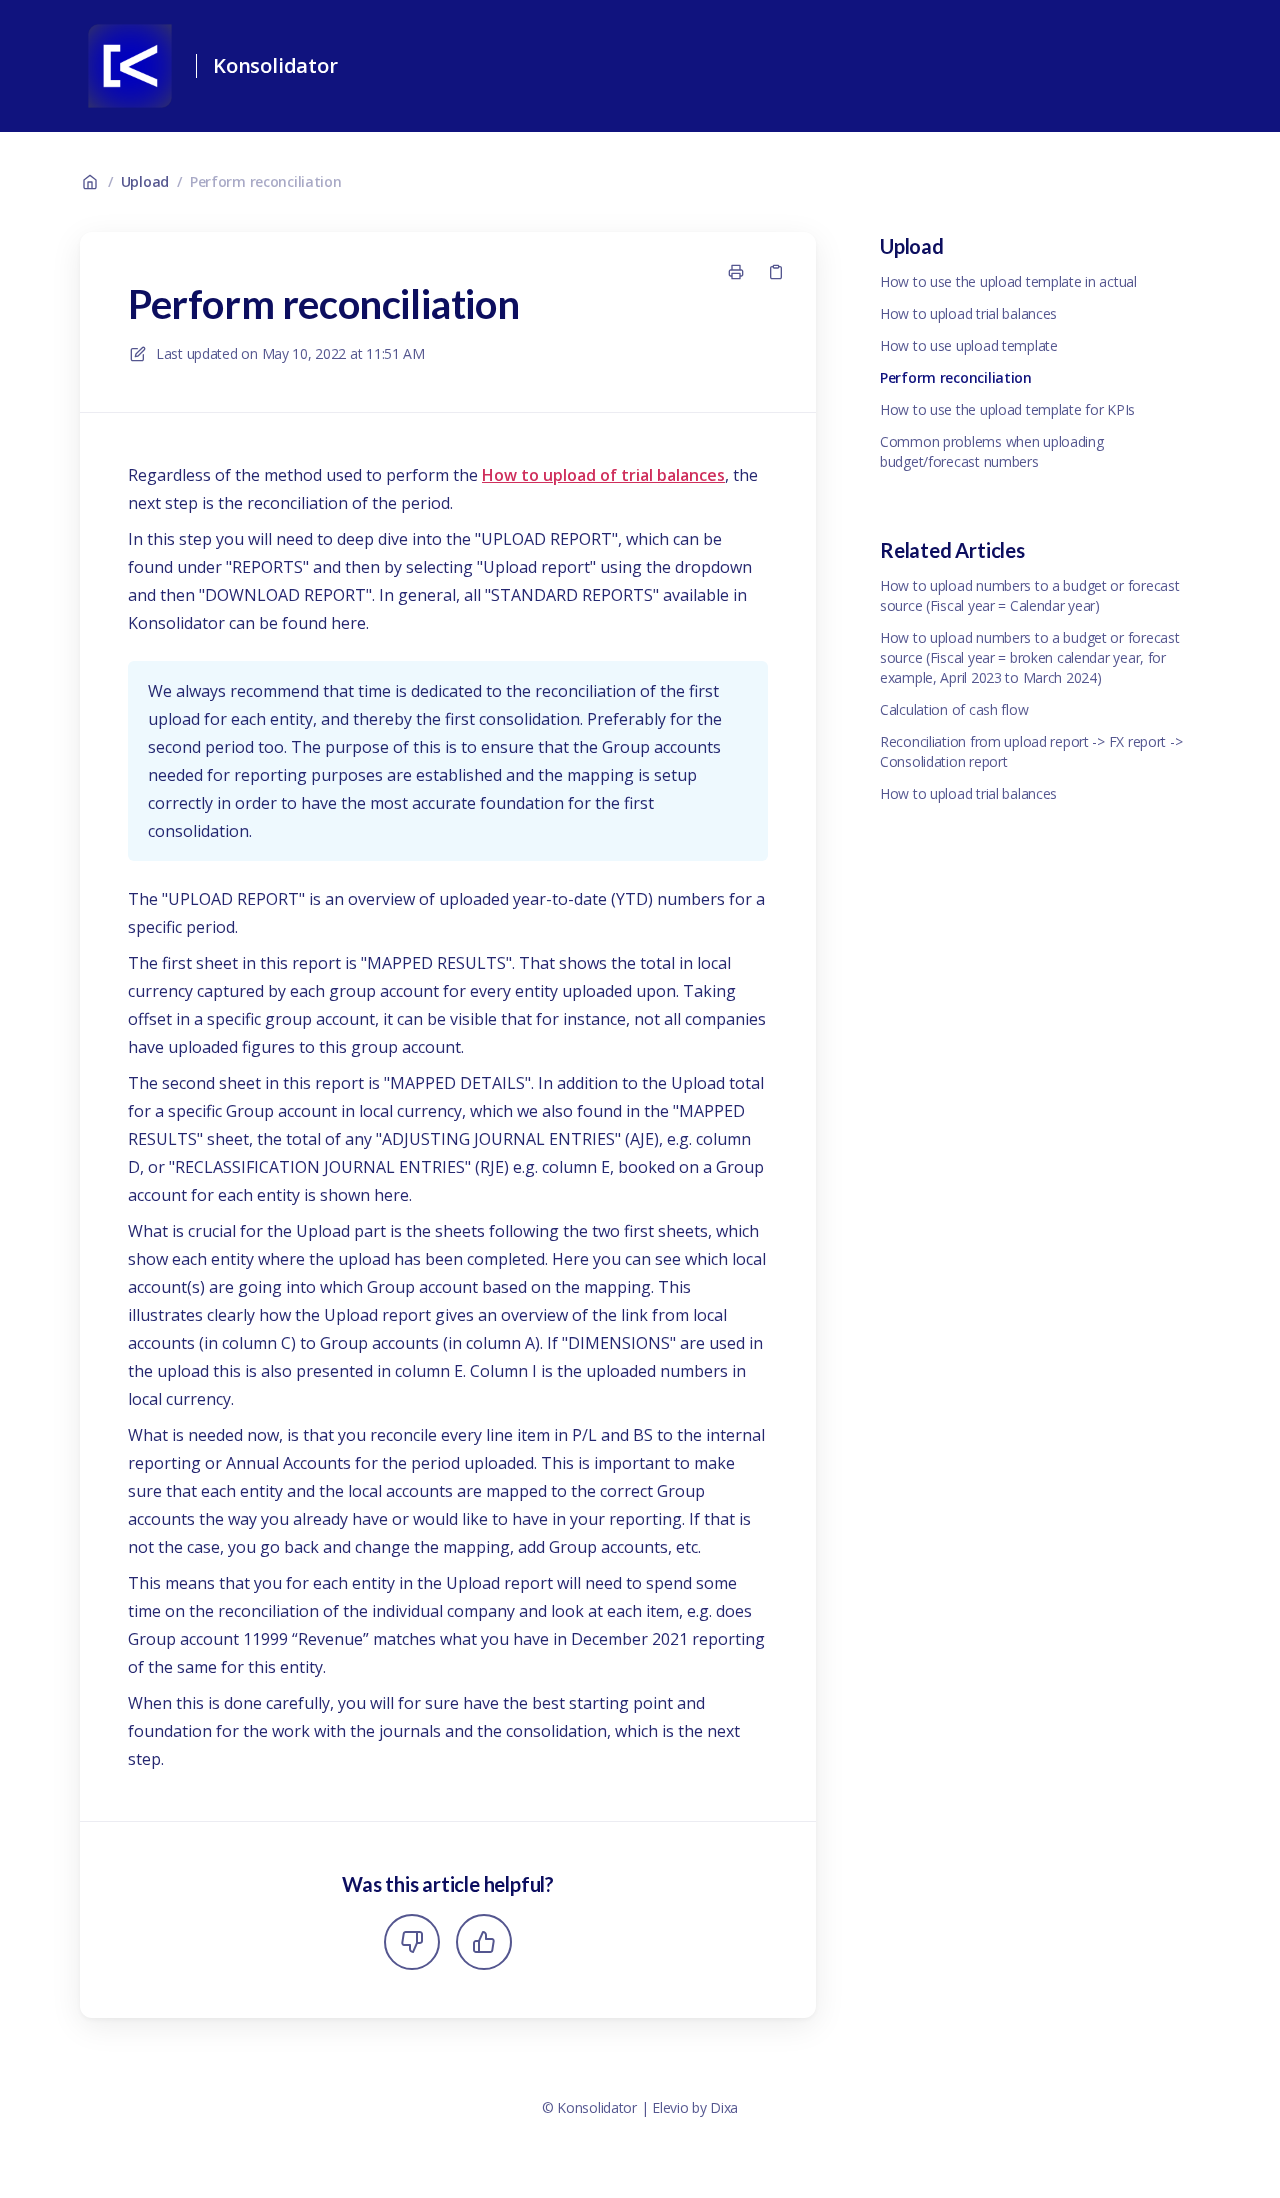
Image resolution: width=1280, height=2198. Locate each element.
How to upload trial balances (968, 313)
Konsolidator (275, 65)
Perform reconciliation (266, 181)
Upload (145, 181)
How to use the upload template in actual (1008, 281)
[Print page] (736, 272)
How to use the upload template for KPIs (1007, 409)
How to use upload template (969, 345)
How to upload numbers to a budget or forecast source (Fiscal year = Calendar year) (1029, 595)
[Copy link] (776, 272)
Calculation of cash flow (954, 709)
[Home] (130, 66)
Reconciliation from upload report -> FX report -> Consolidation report (1031, 751)
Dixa (724, 2107)
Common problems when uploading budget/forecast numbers (992, 451)
